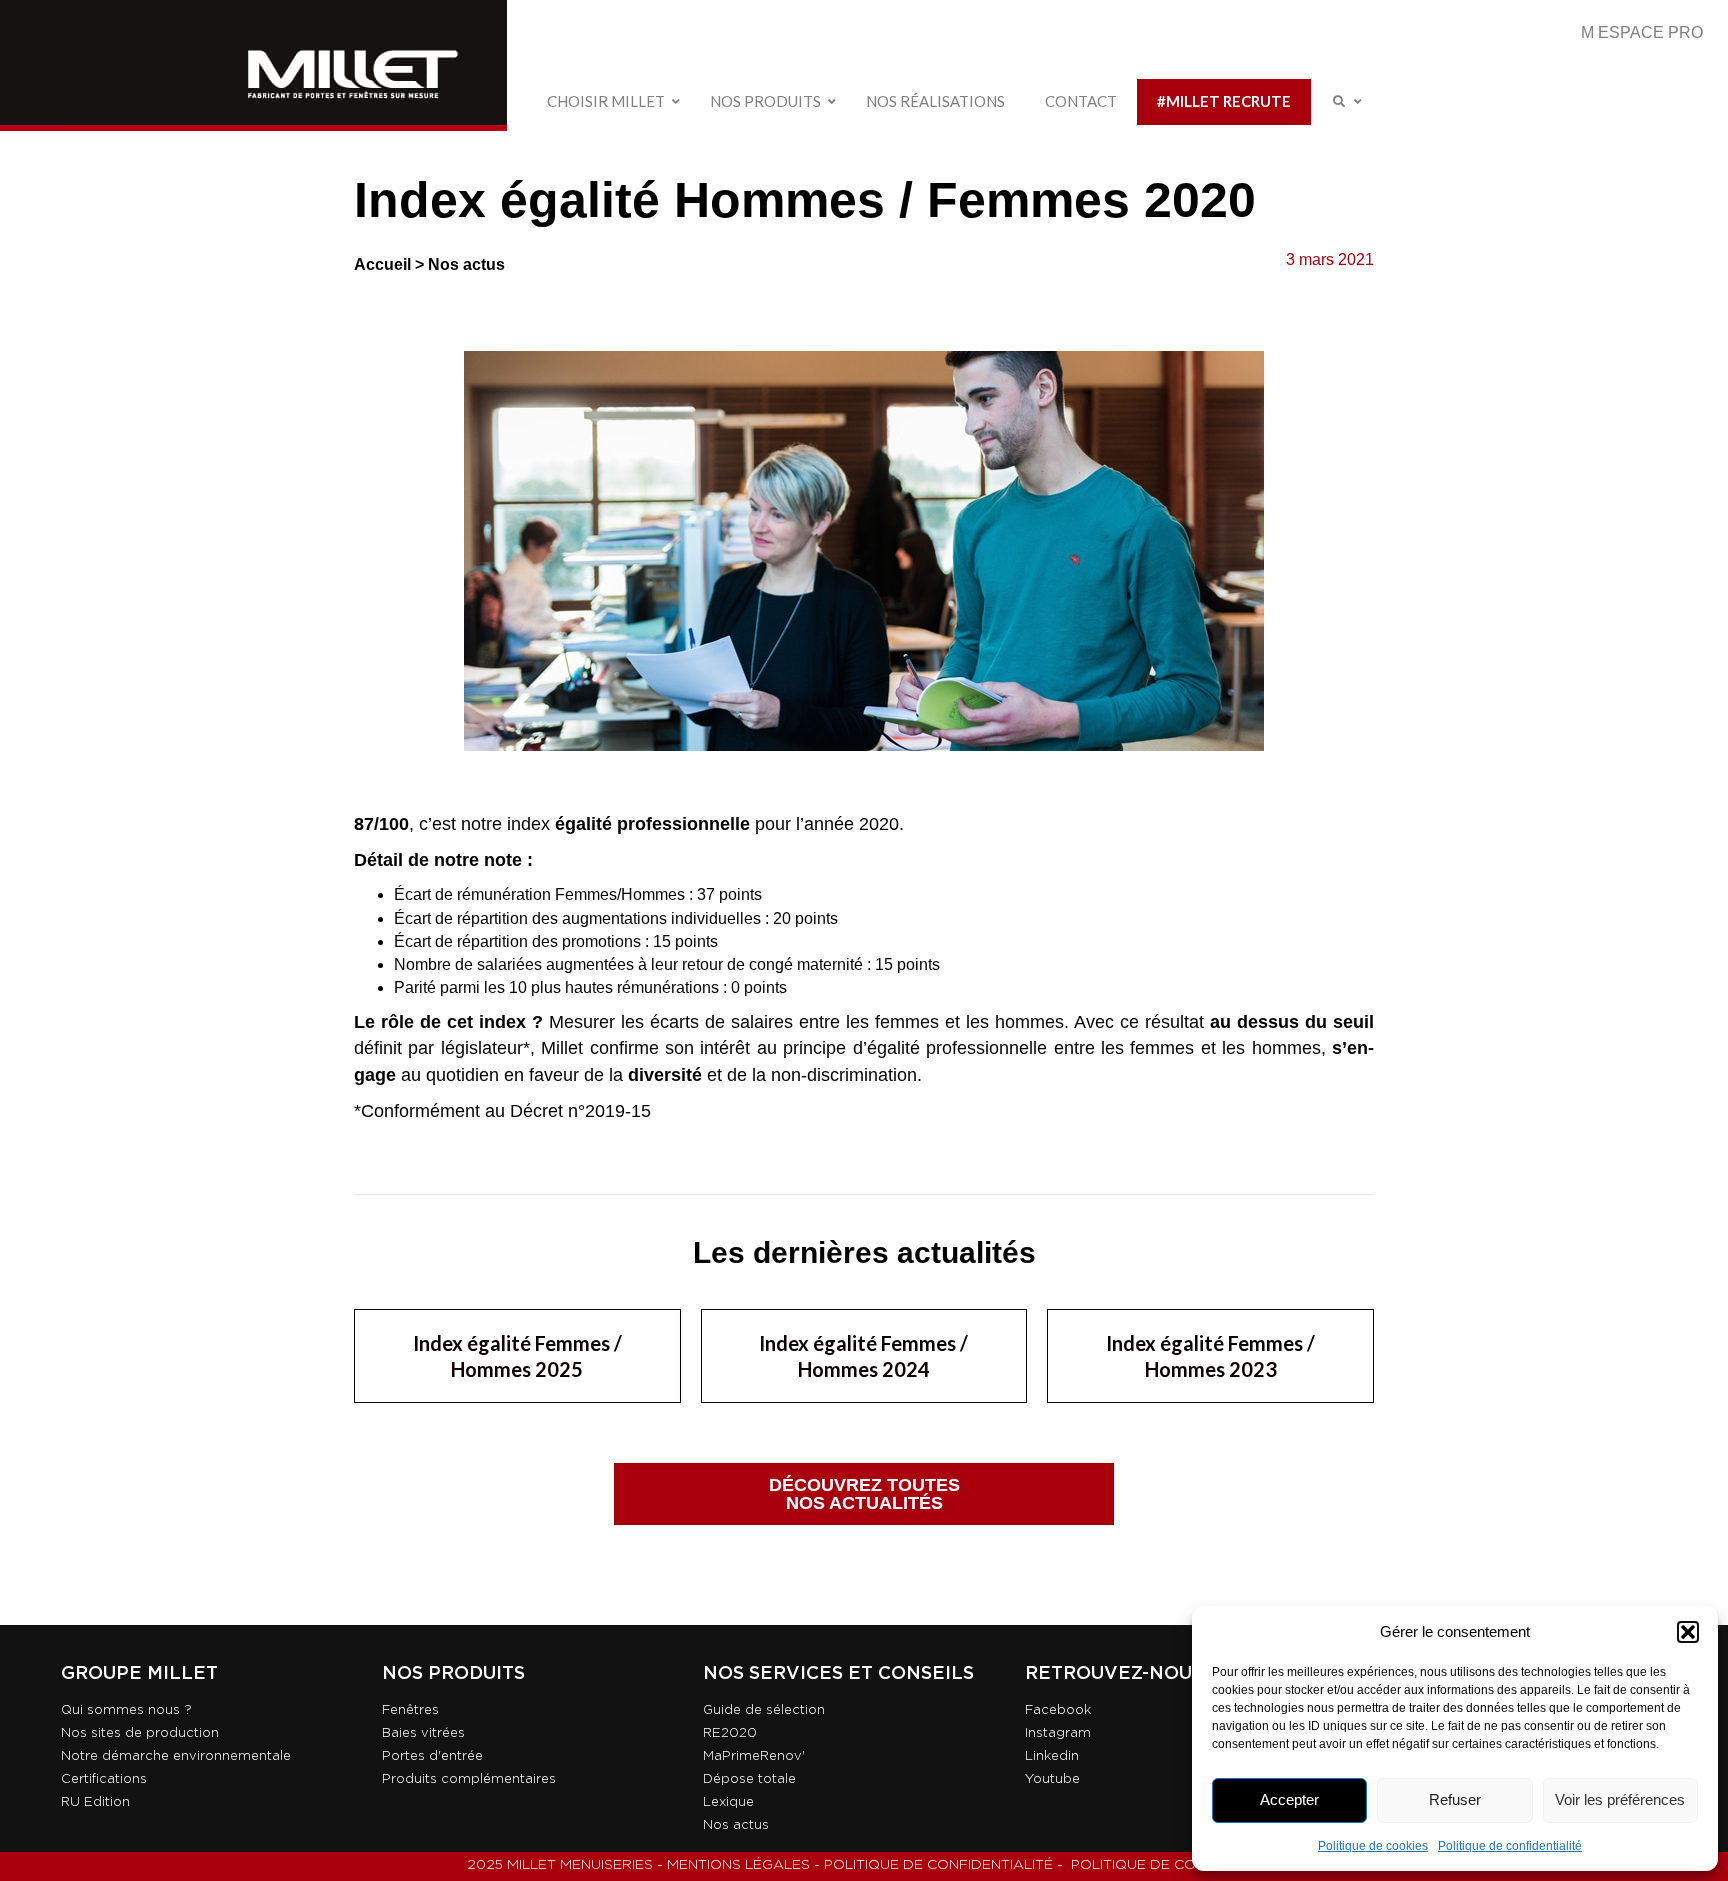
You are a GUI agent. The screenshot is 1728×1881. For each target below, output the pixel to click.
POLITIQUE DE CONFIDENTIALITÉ (938, 1865)
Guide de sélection (764, 1710)
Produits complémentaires (469, 1779)
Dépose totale (749, 1779)
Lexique (728, 1802)
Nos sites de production (140, 1733)
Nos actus (466, 264)
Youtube (1052, 1779)
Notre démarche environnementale (176, 1756)
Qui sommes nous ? (126, 1710)
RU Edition (95, 1802)
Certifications (104, 1779)
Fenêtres (410, 1710)
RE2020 (730, 1733)
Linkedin (1052, 1756)
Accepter (1289, 1799)
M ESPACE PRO (1642, 32)
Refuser (1455, 1799)
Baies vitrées (423, 1733)
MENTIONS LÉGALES (738, 1865)
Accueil (382, 264)
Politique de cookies (1373, 1846)
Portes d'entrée (432, 1756)
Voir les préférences (1620, 1799)
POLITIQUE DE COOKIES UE (1166, 1865)
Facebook (1058, 1710)
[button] (1688, 1632)
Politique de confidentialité (1510, 1846)
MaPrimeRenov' (754, 1756)
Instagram (1058, 1733)
